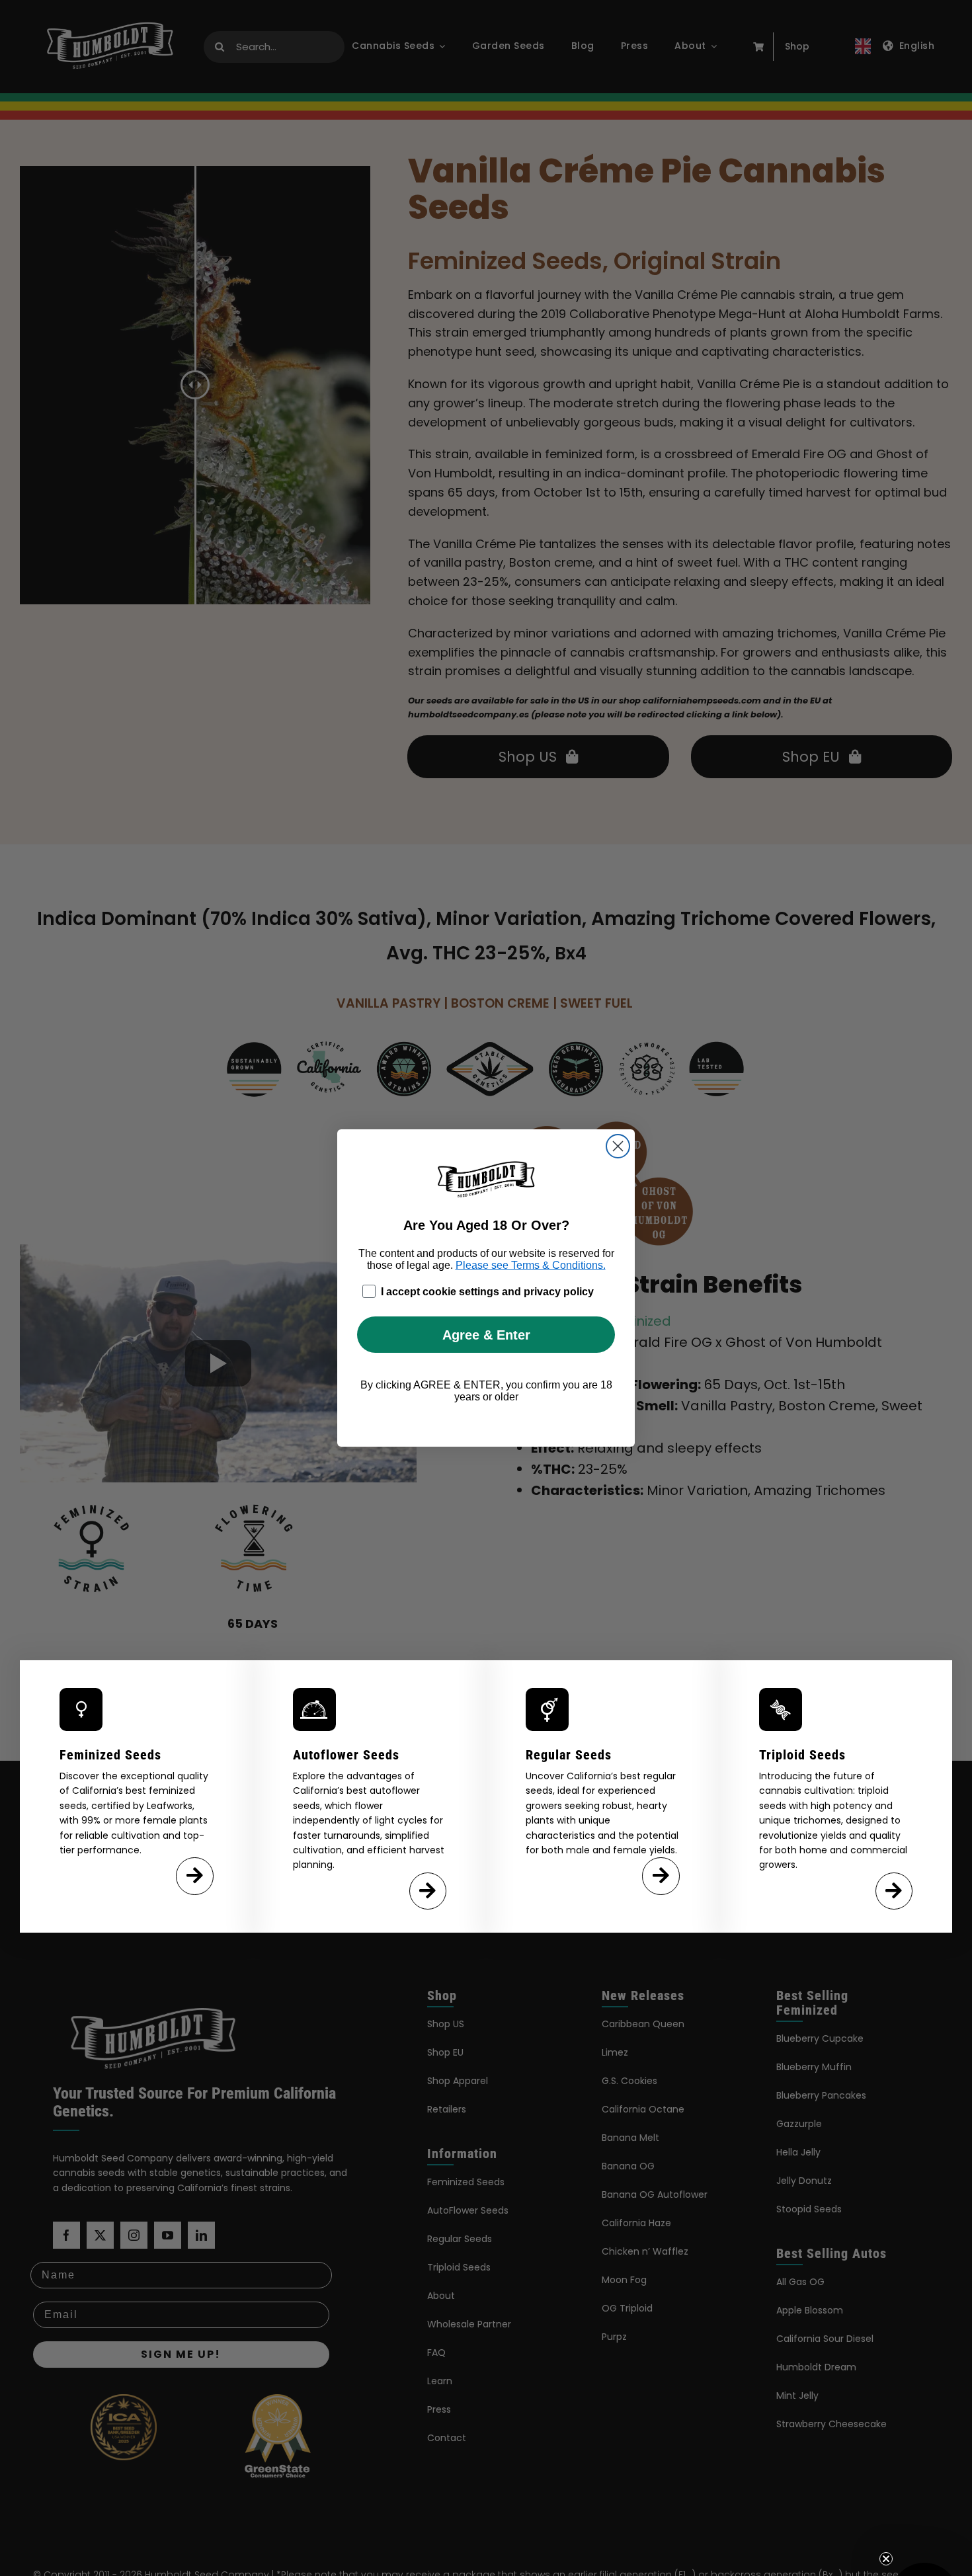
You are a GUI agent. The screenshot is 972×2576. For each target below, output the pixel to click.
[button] (924, 2528)
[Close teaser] (886, 2490)
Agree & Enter (486, 1335)
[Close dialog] (618, 1146)
